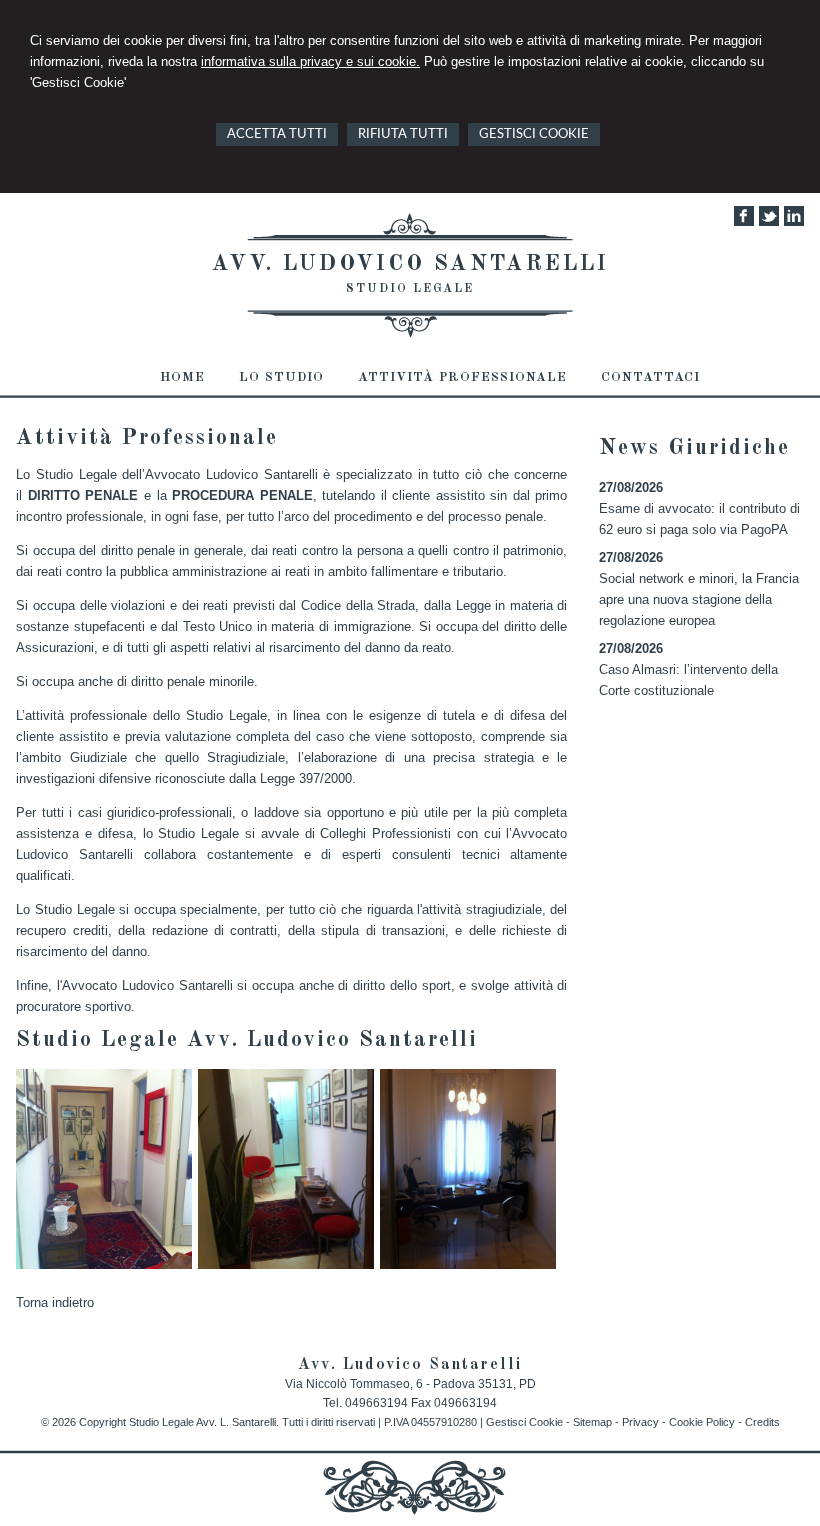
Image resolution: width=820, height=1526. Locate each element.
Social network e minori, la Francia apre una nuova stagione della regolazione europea (699, 599)
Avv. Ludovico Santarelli (410, 264)
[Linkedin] (794, 221)
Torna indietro (55, 1302)
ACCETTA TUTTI (277, 134)
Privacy (640, 1422)
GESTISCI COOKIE (534, 134)
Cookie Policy (702, 1422)
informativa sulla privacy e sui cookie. (310, 61)
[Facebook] (744, 221)
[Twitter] (769, 221)
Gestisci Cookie (524, 1422)
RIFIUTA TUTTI (403, 134)
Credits (762, 1422)
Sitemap (592, 1422)
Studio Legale (410, 289)
